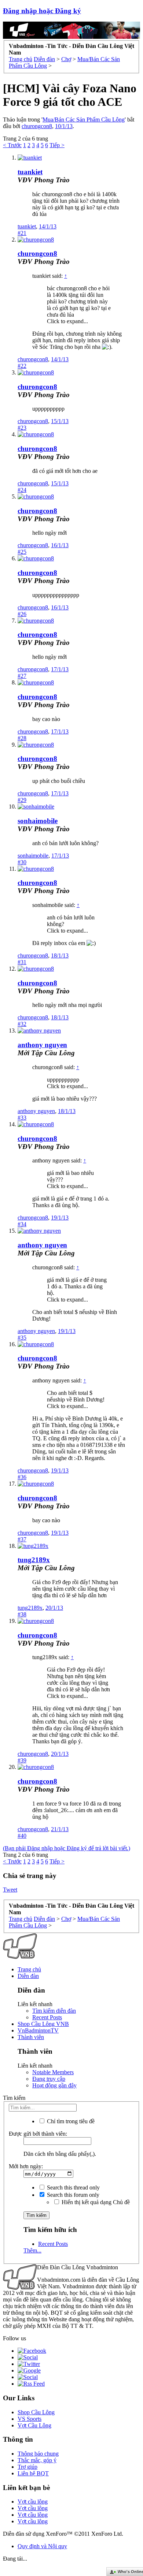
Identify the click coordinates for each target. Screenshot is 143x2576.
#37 (22, 1539)
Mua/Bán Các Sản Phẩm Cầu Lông (84, 120)
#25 (22, 552)
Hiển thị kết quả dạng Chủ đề (95, 2202)
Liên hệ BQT (33, 2473)
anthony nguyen (42, 1045)
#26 (22, 614)
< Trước (12, 145)
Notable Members (53, 2072)
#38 (22, 1614)
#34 (22, 1224)
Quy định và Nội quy (42, 2546)
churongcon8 (37, 126)
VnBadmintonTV (38, 2030)
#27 (22, 676)
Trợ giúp (27, 2467)
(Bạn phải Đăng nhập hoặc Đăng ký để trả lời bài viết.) (67, 1848)
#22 (22, 366)
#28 (22, 738)
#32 (22, 1024)
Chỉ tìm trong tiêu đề (70, 2121)
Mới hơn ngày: (26, 2166)
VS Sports (30, 2419)
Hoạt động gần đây (54, 2085)
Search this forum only (72, 2195)
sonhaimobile (38, 821)
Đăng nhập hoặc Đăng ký (42, 11)
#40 (22, 1836)
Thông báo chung (38, 2454)
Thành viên (31, 2037)
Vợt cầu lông (33, 2502)
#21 (22, 233)
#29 (22, 800)
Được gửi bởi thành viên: (38, 2134)
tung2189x (34, 1560)
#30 (22, 862)
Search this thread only (73, 2187)
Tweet (10, 1890)
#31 (22, 962)
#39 (22, 1760)
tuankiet (30, 172)
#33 (22, 1118)
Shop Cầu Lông (36, 2412)
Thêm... (32, 2250)
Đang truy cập (49, 2079)
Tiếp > (57, 145)
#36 (22, 1477)
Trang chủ (29, 1969)
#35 (22, 1338)
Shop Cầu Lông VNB (43, 2024)
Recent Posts (47, 2017)
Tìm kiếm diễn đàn (54, 2011)
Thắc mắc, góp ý (37, 2460)
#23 (22, 428)
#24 (22, 490)
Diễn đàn (28, 1976)
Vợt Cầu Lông (34, 2425)
